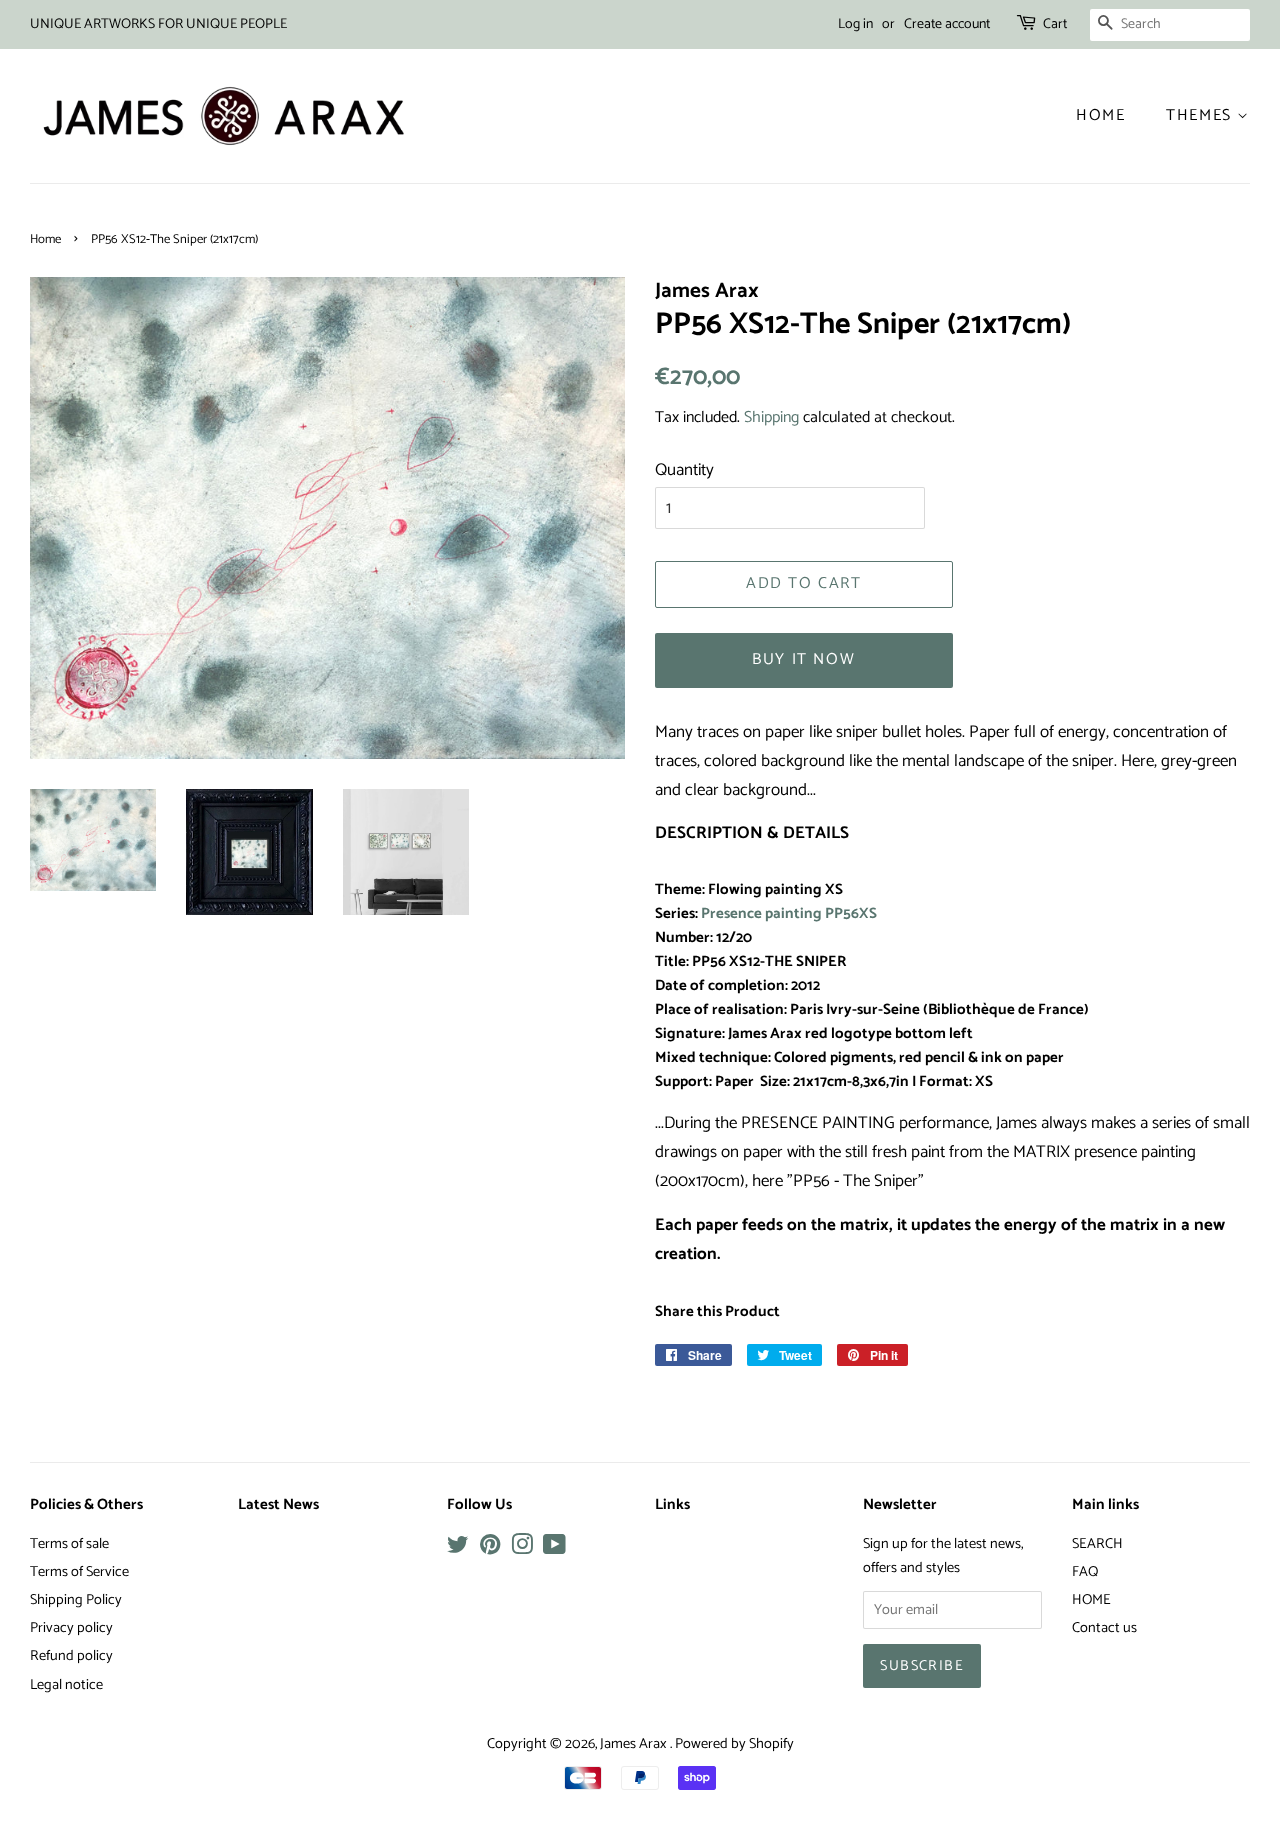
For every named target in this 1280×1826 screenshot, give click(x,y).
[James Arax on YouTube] (554, 1549)
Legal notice (66, 1685)
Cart (1055, 24)
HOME (1091, 1600)
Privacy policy (71, 1628)
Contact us (1104, 1628)
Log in (855, 24)
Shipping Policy (76, 1600)
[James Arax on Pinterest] (490, 1549)
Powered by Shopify (734, 1744)
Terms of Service (79, 1572)
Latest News (278, 1505)
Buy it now (803, 659)
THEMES (1201, 115)
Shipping (771, 417)
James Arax (635, 1744)
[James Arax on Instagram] (522, 1549)
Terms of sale (69, 1544)
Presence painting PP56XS (789, 914)
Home (1100, 115)
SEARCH (1097, 1544)
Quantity (684, 470)
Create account (947, 24)
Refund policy (71, 1656)
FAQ (1085, 1572)
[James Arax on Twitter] (458, 1549)
